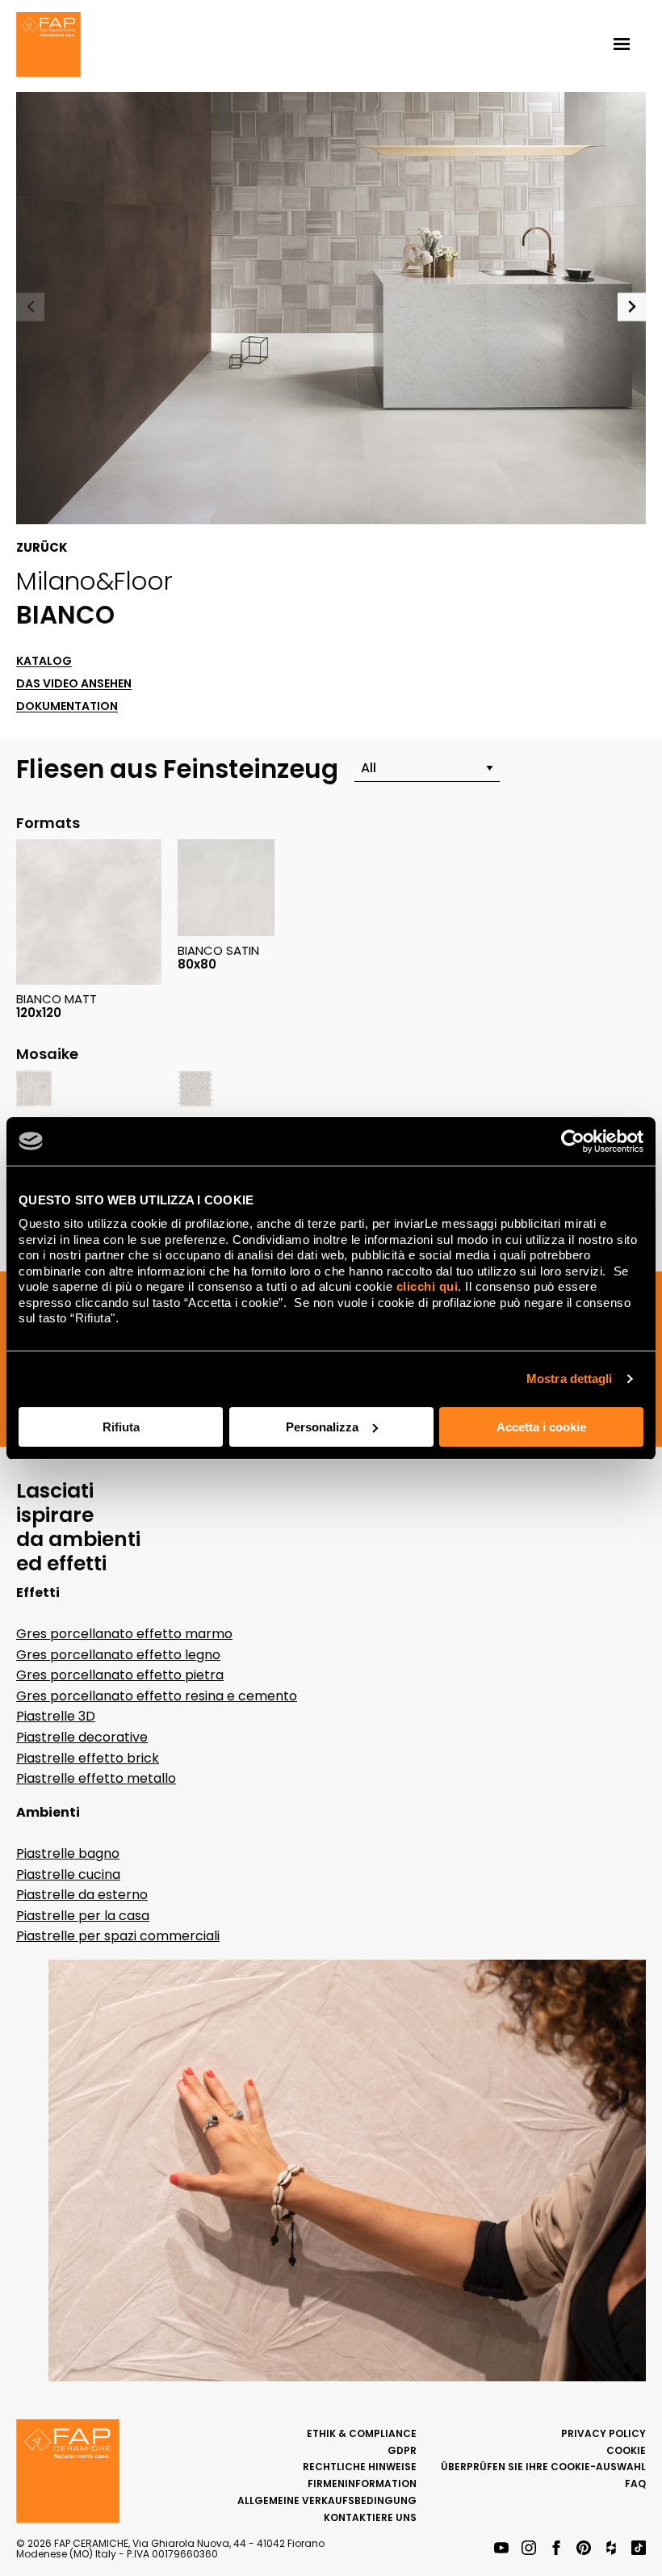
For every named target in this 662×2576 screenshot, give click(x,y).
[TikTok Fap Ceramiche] (639, 2549)
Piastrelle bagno (68, 1853)
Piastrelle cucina (68, 1874)
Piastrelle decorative (82, 1737)
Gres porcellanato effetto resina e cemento (157, 1696)
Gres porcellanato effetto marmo (124, 1634)
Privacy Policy (603, 2433)
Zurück (42, 548)
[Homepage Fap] (48, 46)
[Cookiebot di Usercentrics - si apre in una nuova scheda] (573, 1141)
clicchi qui (427, 1286)
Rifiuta (121, 1427)
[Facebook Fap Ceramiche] (556, 2549)
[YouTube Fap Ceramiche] (501, 2549)
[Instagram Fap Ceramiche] (529, 2549)
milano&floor (94, 581)
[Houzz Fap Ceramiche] (611, 2549)
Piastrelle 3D (56, 1716)
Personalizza (322, 1427)
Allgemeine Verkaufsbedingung (327, 2500)
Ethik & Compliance (362, 2433)
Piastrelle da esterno (82, 1895)
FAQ (635, 2484)
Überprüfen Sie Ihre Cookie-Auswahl (543, 2467)
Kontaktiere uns (370, 2517)
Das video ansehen (74, 684)
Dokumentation (67, 706)
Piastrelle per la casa (83, 1916)
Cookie (626, 2450)
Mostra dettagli (570, 1378)
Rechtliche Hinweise (360, 2467)
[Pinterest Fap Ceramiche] (584, 2549)
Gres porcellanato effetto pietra (120, 1675)
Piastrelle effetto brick (88, 1758)
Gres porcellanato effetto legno (118, 1655)
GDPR (402, 2450)
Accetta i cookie (541, 1427)
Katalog (44, 661)
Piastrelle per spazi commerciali (118, 1936)
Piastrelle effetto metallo (96, 1778)
